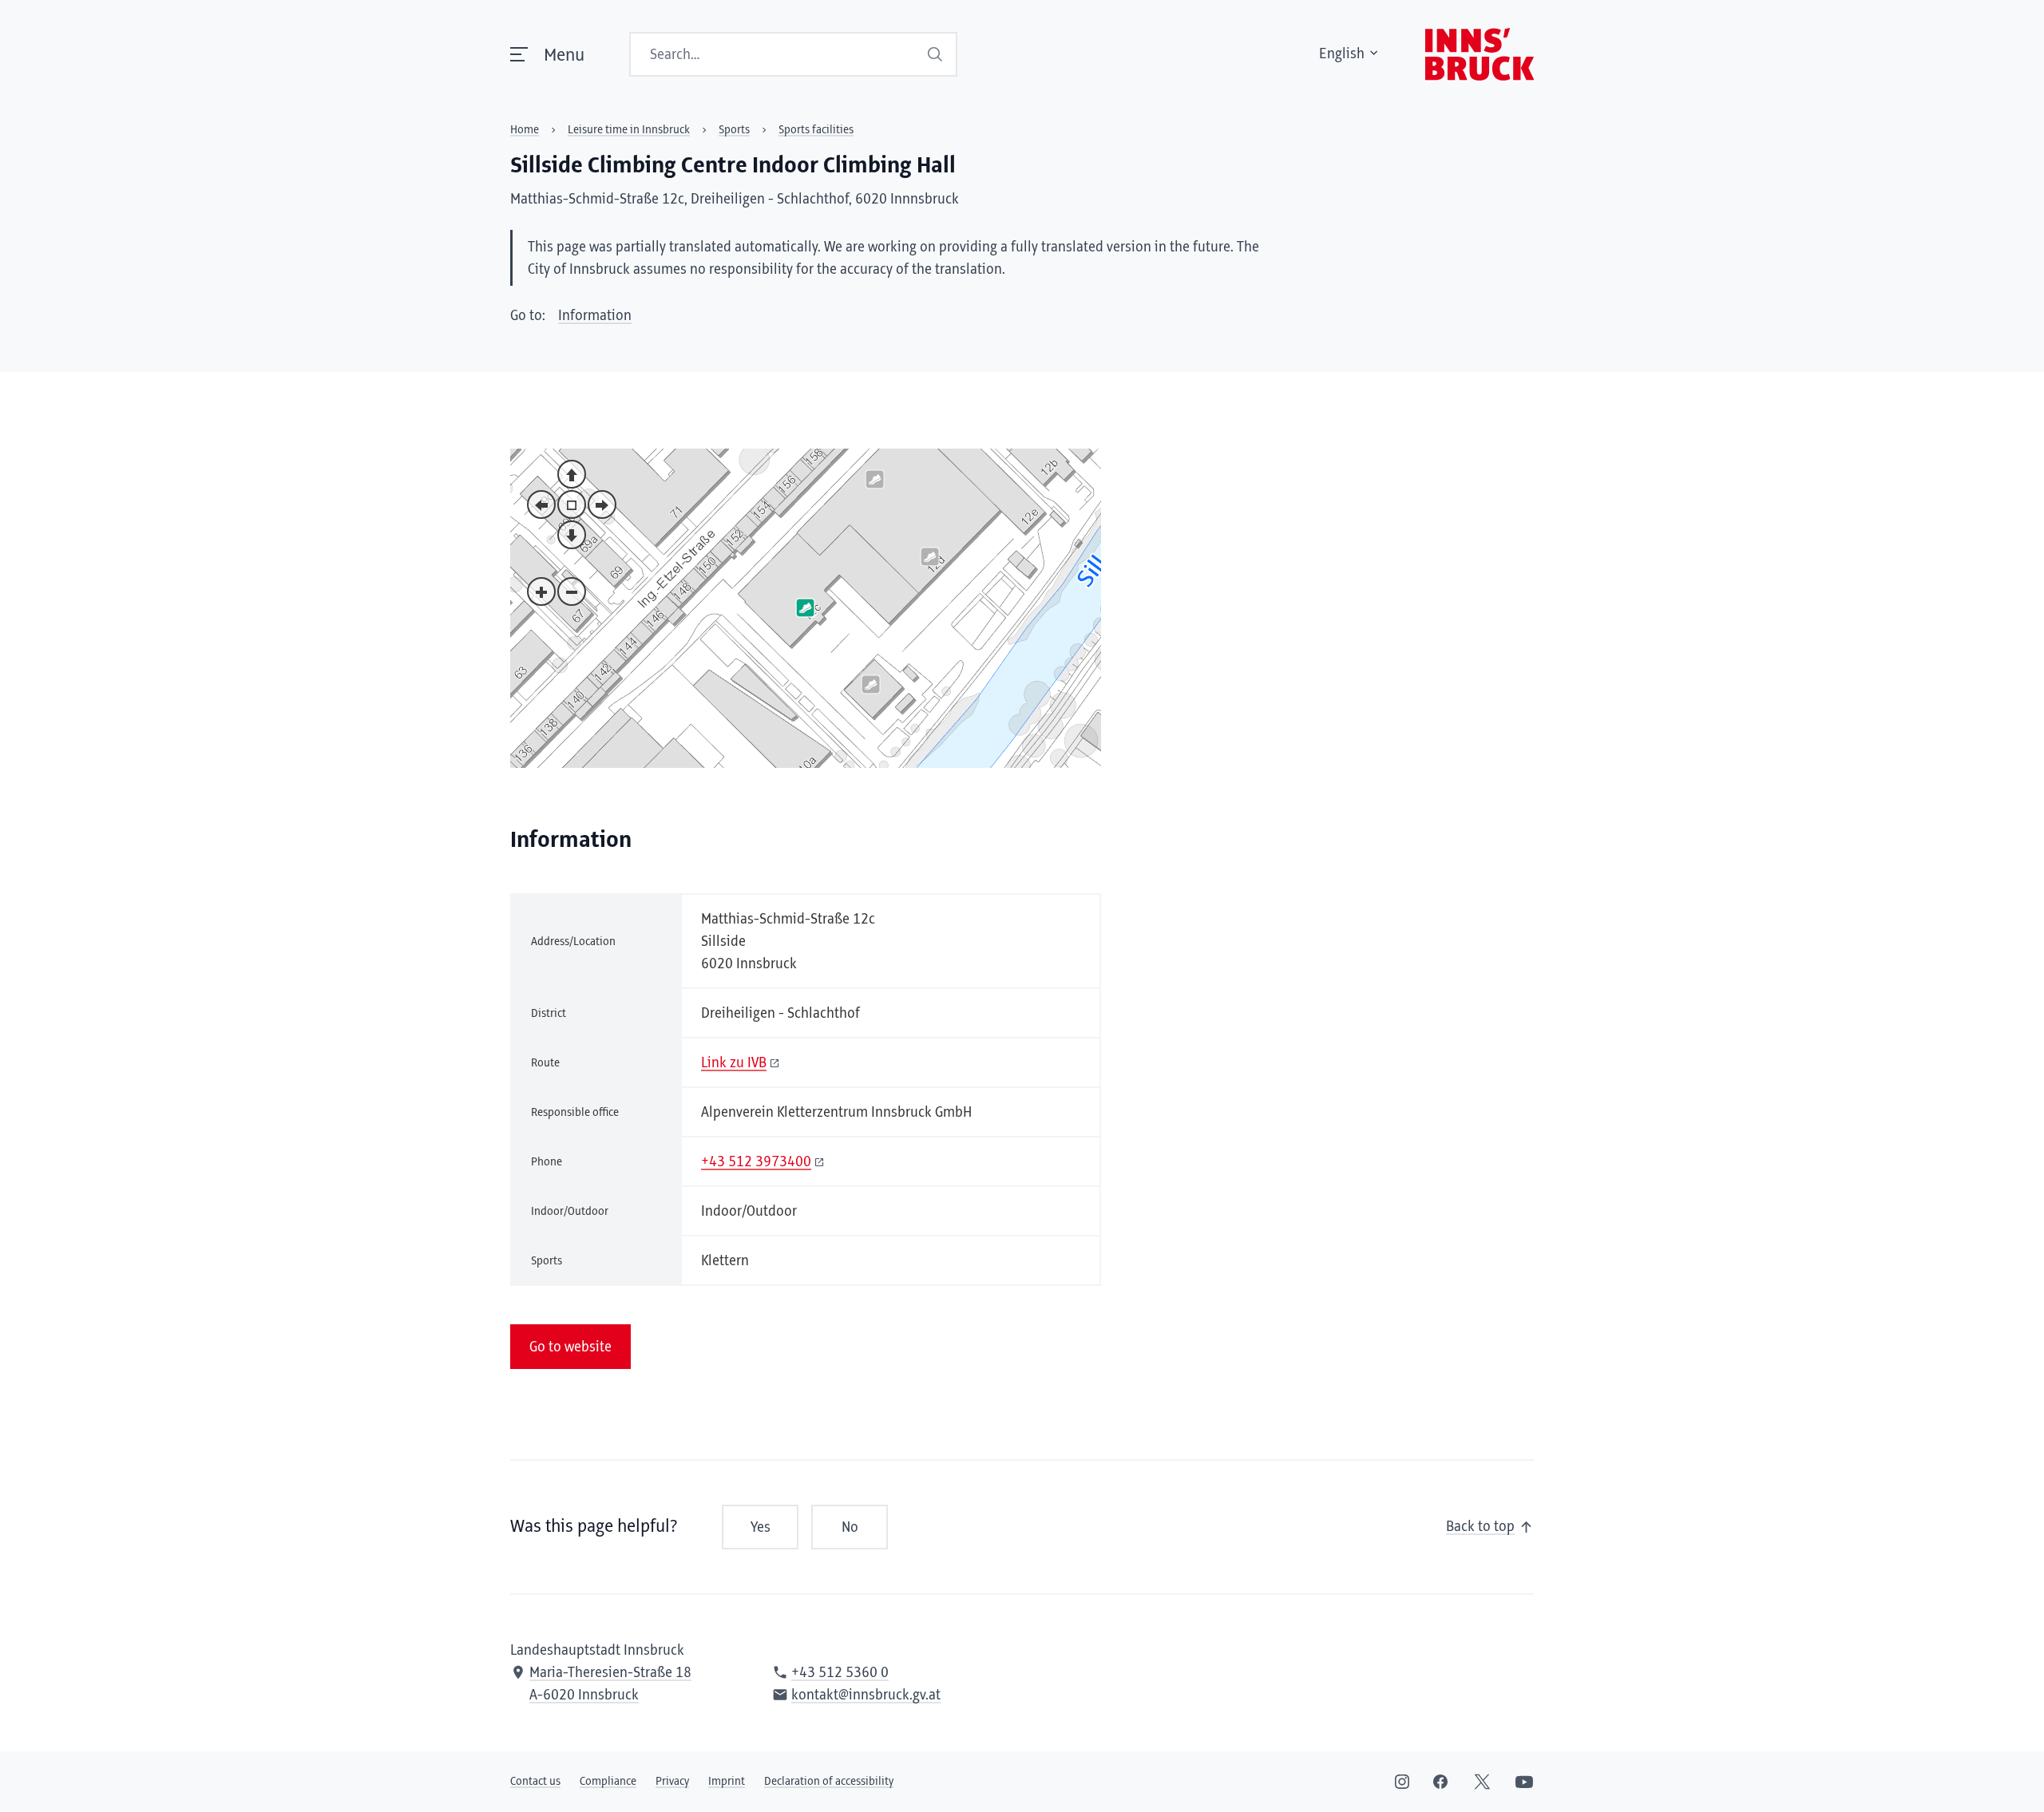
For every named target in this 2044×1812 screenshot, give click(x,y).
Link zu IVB (734, 1063)
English (1342, 54)
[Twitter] (1482, 1782)
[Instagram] (1402, 1782)
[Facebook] (1440, 1782)
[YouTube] (1524, 1782)
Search (935, 54)
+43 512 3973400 (756, 1162)
